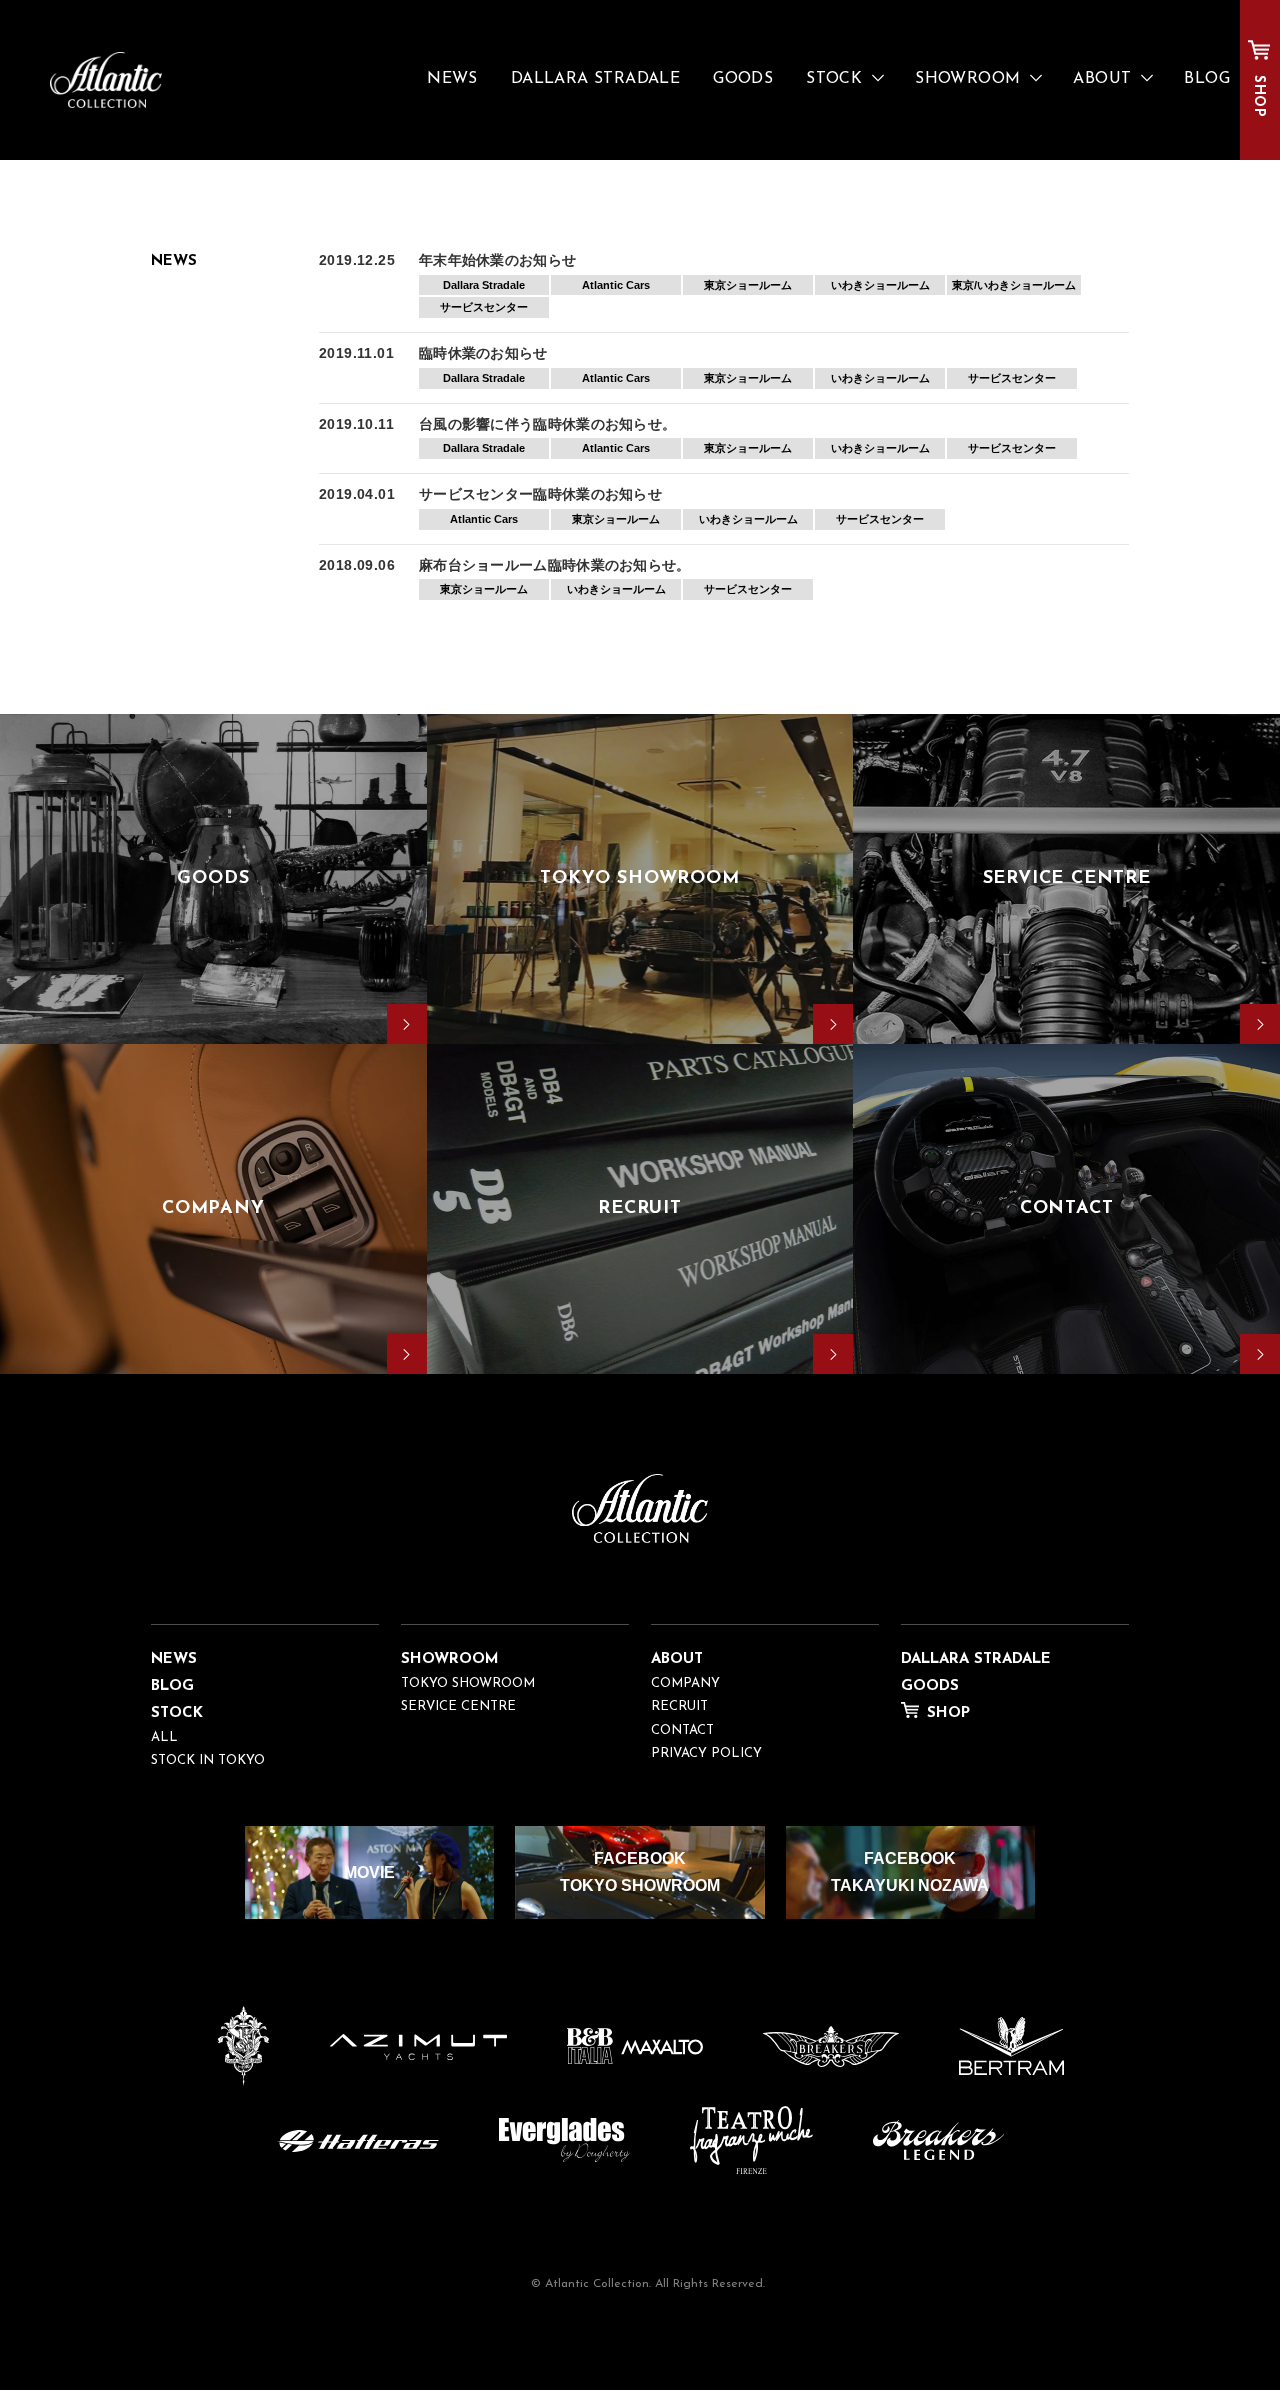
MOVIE (369, 1872)
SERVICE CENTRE (458, 1706)
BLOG (1207, 79)
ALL (164, 1737)
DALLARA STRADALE (595, 79)
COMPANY (685, 1683)
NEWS (452, 79)
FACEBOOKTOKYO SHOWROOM (640, 1872)
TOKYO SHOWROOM (468, 1683)
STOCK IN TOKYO (208, 1760)
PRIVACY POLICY (706, 1753)
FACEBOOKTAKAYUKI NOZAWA (910, 1872)
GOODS (743, 79)
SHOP (1258, 96)
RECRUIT (679, 1706)
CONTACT (682, 1730)
